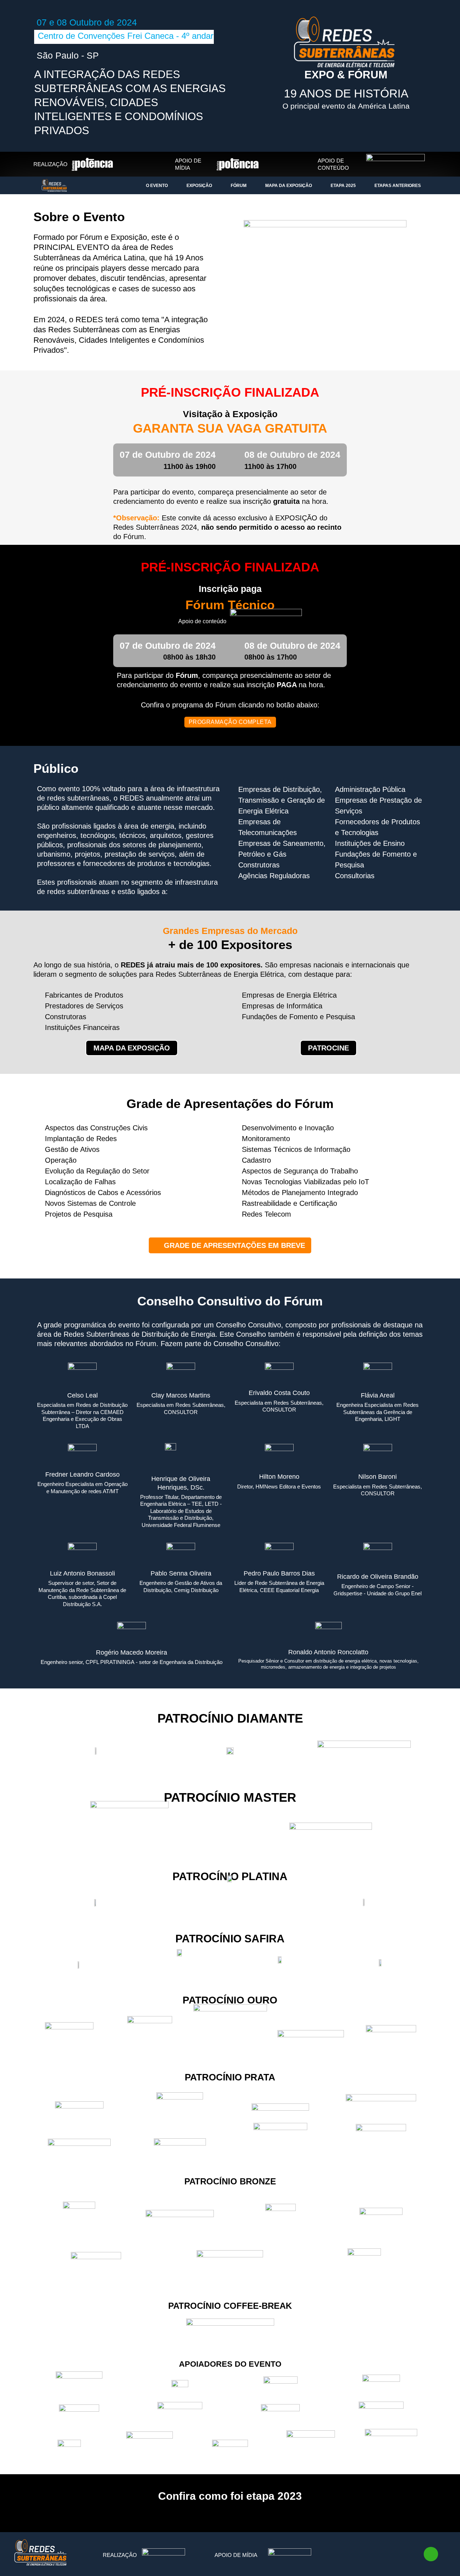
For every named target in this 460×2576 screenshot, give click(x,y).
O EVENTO (157, 186)
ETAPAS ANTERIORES (398, 186)
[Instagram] (382, 2555)
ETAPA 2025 (343, 186)
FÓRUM (239, 186)
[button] (230, 1245)
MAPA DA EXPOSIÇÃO (289, 186)
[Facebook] (362, 2555)
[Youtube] (401, 2555)
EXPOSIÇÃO (199, 186)
